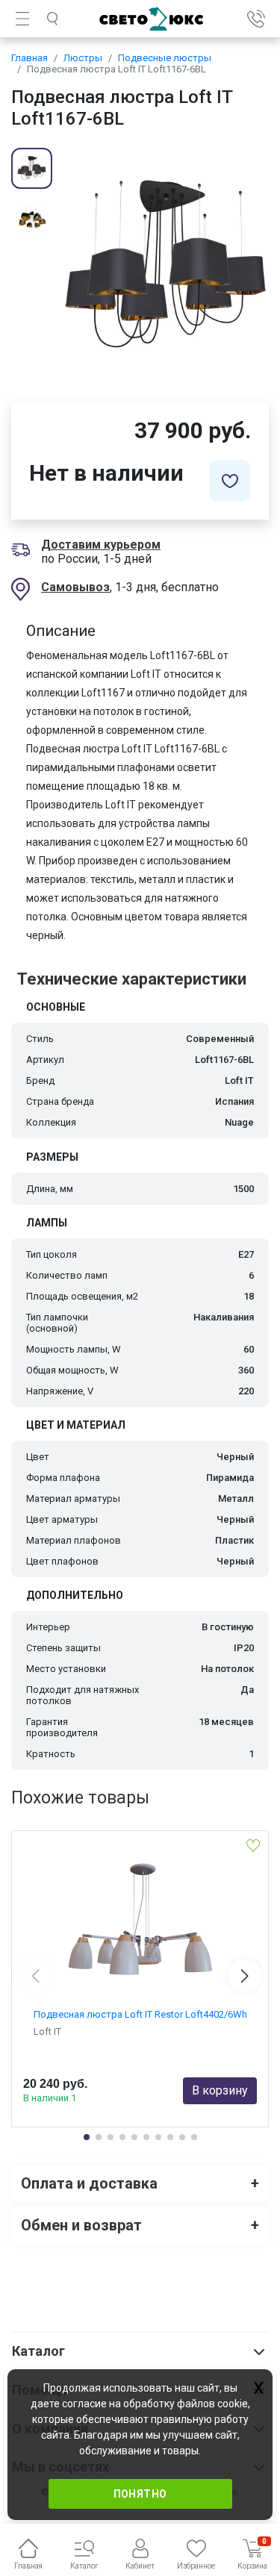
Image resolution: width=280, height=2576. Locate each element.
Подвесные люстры (165, 58)
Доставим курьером (101, 545)
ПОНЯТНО (140, 2494)
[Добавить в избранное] (230, 481)
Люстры (83, 58)
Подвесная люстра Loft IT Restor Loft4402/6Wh (140, 2014)
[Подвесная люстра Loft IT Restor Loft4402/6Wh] (140, 1919)
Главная (29, 58)
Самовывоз (75, 587)
